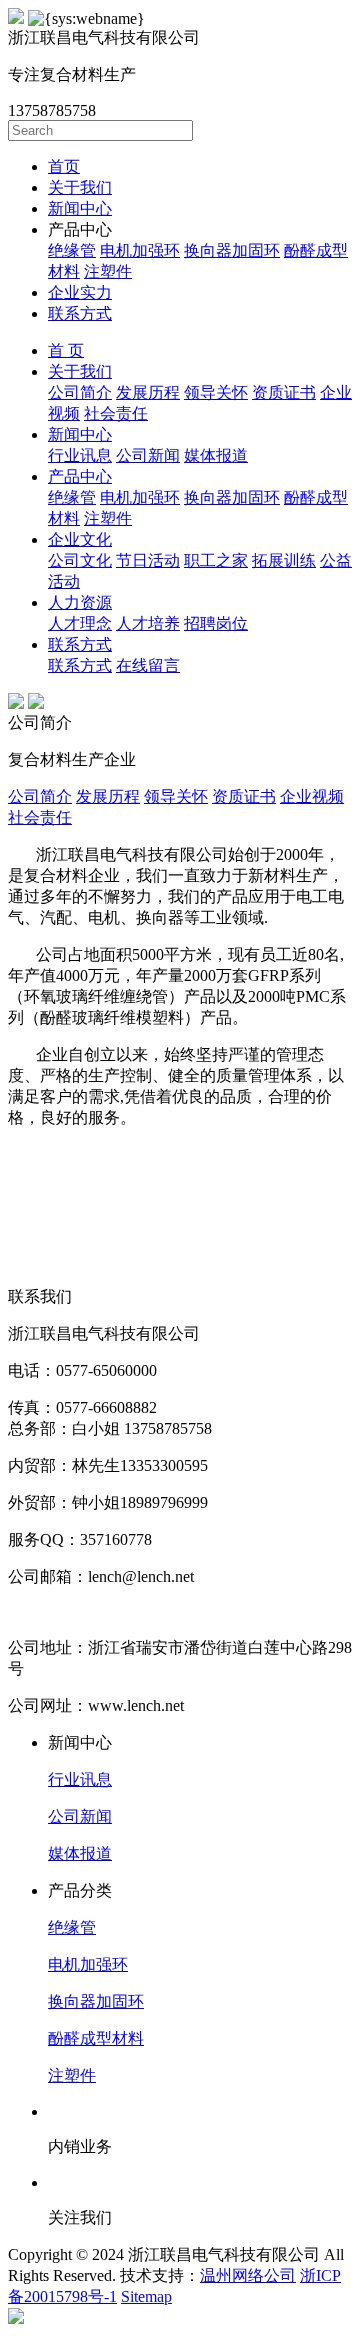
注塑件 (108, 271)
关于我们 (80, 187)
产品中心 (80, 476)
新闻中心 (80, 208)
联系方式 (80, 313)
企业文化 (80, 539)
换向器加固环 (232, 250)
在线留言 (148, 665)
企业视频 (312, 796)
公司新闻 (148, 455)
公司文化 (80, 560)
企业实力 (80, 292)
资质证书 (284, 392)
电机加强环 (140, 250)
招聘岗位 (216, 623)
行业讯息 (80, 455)
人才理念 (80, 623)
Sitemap (146, 2296)
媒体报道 (216, 455)
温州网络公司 (248, 2275)
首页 (64, 166)
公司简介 (80, 392)
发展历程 (148, 392)
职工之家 (216, 560)
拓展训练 (284, 560)
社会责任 (116, 413)
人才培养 (148, 623)
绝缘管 (72, 250)
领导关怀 (216, 392)
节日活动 (148, 560)
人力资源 (80, 602)
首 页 (66, 350)
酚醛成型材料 (96, 2038)
